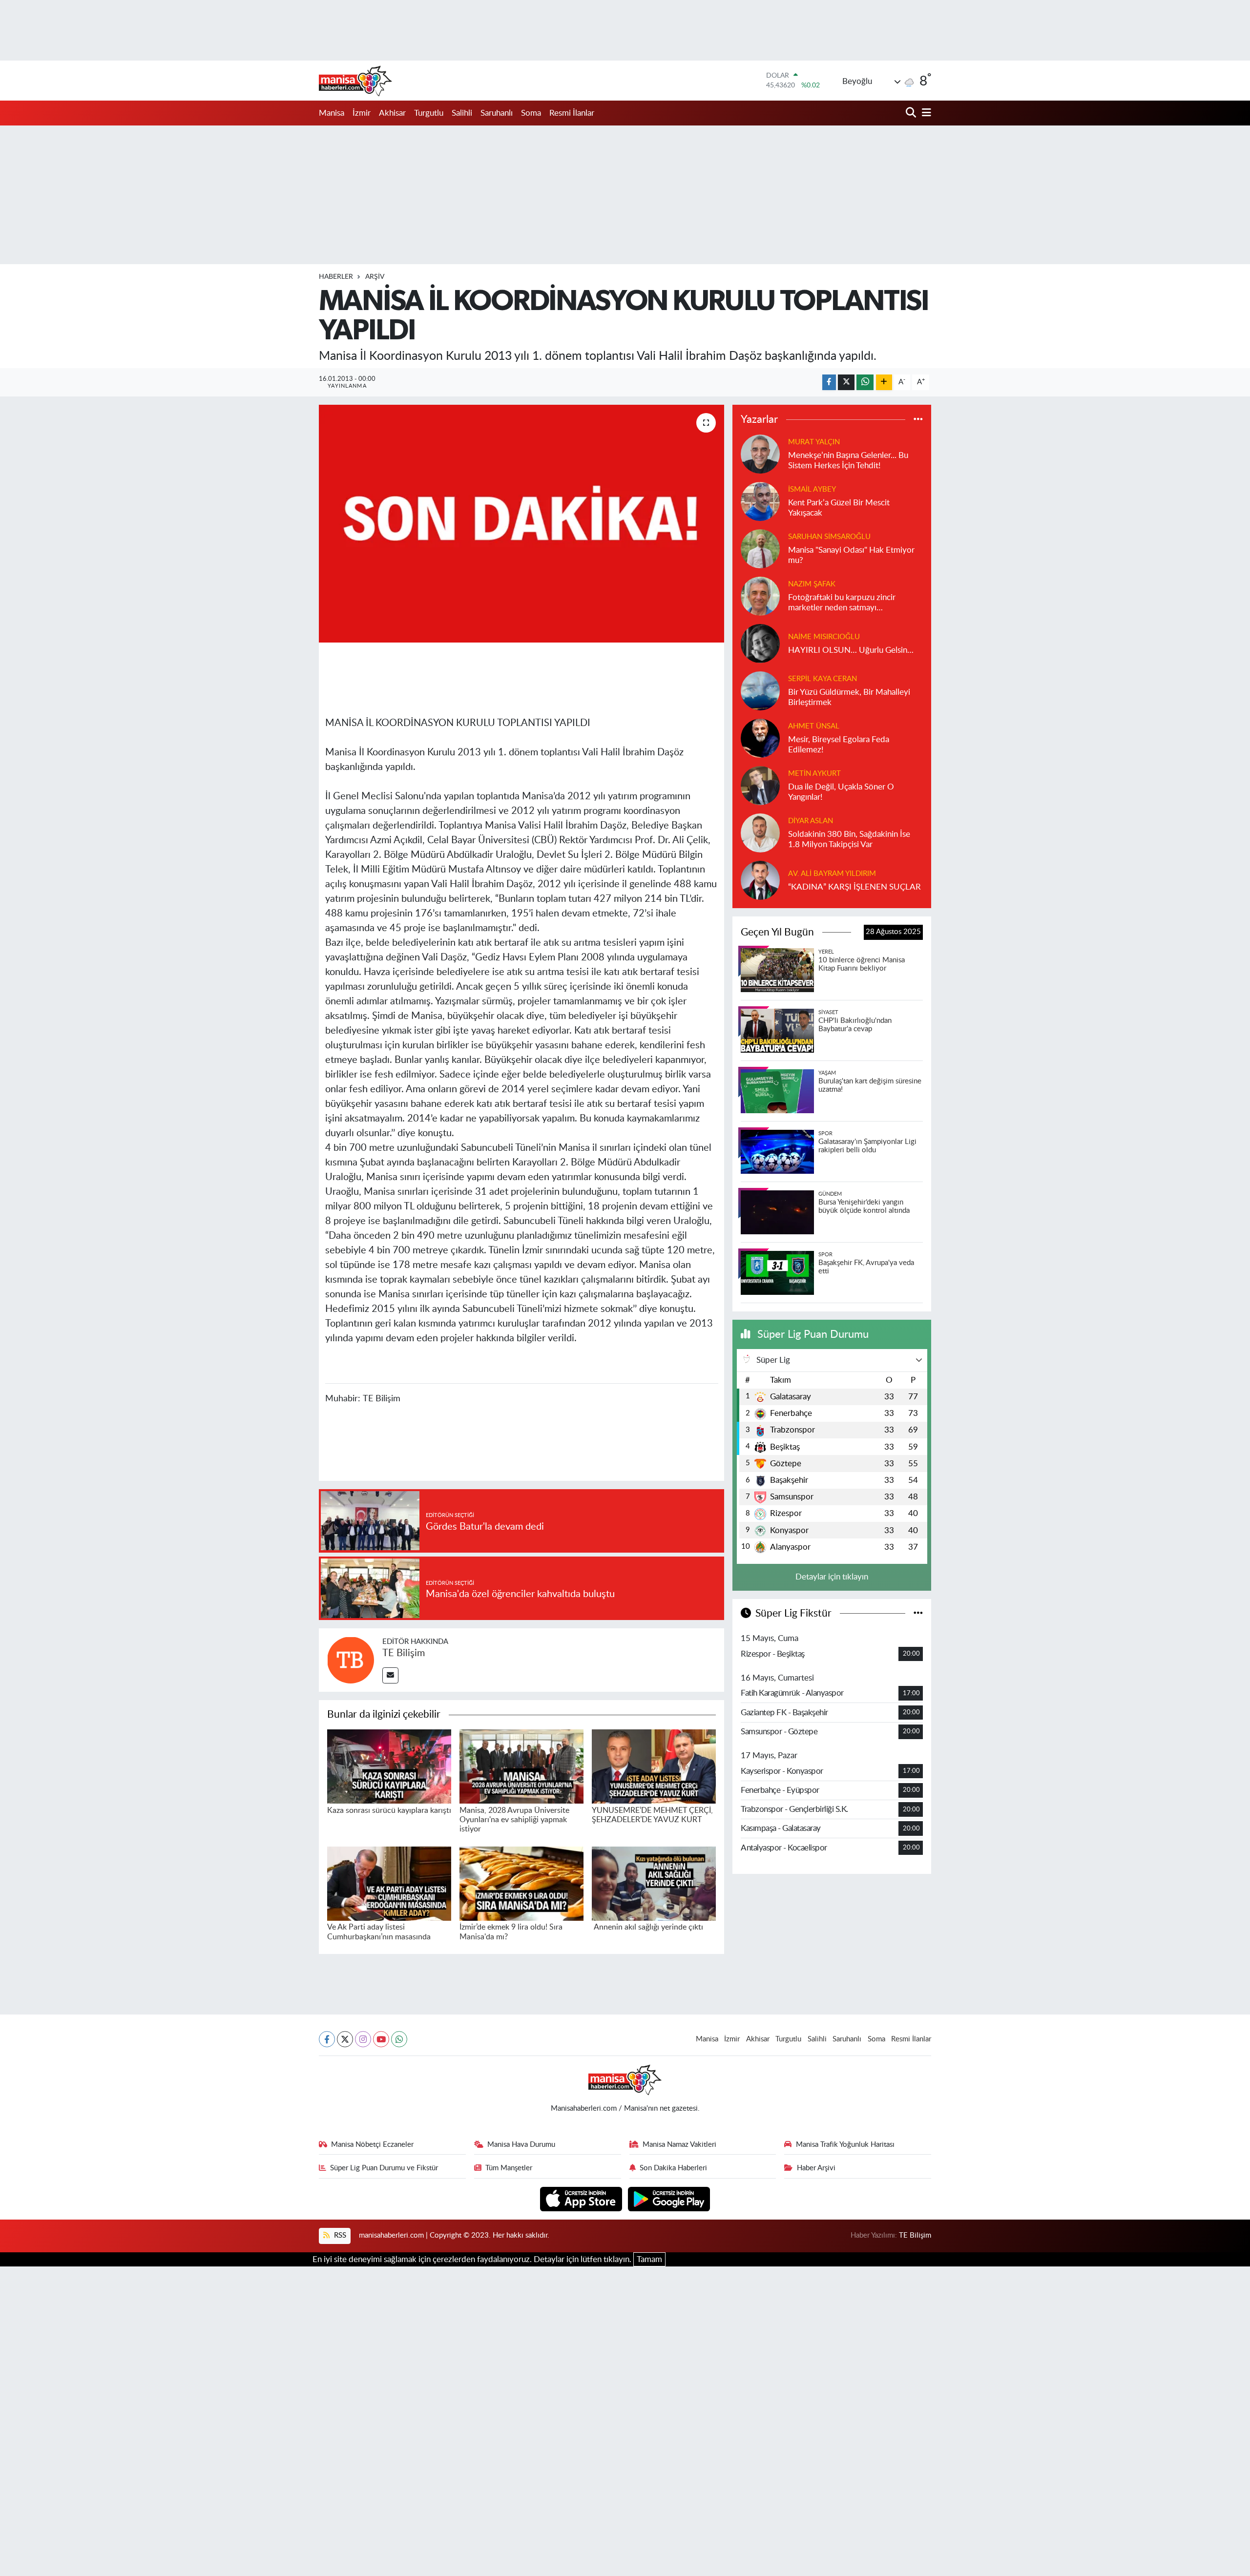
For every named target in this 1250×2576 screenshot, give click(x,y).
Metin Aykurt (814, 774)
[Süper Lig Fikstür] (918, 1613)
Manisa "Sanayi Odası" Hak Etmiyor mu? (851, 555)
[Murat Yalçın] (760, 453)
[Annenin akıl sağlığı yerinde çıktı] (654, 1883)
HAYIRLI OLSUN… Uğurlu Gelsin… (851, 650)
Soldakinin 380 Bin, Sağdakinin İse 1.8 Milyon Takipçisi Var (849, 839)
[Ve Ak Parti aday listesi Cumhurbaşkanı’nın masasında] (389, 1883)
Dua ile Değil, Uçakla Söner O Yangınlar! (841, 792)
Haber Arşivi (816, 2168)
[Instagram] (363, 2039)
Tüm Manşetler (509, 2168)
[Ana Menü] (925, 113)
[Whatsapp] (399, 2039)
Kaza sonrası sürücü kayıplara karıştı (389, 1810)
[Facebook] (327, 2039)
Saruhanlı (497, 113)
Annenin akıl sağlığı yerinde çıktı (647, 1927)
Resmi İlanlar (572, 113)
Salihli (462, 113)
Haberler (336, 277)
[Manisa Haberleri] (355, 81)
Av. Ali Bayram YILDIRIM (832, 874)
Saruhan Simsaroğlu (829, 537)
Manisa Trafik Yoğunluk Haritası (845, 2145)
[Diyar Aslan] (760, 832)
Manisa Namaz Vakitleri (679, 2145)
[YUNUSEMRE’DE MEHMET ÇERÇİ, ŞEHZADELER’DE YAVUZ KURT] (654, 1766)
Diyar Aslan (811, 821)
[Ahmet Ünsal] (760, 737)
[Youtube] (381, 2039)
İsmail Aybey (812, 489)
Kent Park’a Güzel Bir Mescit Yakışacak (839, 508)
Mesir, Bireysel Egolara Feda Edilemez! (839, 745)
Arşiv (375, 277)
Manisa (332, 113)
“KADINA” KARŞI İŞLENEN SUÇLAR (854, 887)
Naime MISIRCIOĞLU (824, 637)
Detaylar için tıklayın (832, 1577)
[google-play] (669, 2199)
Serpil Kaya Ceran (823, 679)
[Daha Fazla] (884, 383)
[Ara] (912, 113)
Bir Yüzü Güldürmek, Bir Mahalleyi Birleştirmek (849, 697)
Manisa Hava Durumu (521, 2145)
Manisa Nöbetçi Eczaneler (372, 2145)
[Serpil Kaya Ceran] (760, 690)
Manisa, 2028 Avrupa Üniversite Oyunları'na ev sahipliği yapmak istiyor (514, 1820)
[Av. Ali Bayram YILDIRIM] (760, 880)
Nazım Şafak (812, 584)
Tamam (649, 2259)
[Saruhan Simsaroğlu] (760, 548)
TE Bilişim (404, 1653)
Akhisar (392, 113)
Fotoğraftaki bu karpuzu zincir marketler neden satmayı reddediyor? (842, 603)
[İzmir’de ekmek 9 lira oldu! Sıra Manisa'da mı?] (521, 1883)
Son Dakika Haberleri (673, 2168)
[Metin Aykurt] (760, 785)
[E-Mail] (390, 1675)
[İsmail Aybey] (760, 501)
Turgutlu (429, 113)
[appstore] (582, 2199)
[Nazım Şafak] (760, 595)
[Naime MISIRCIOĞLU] (760, 643)
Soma (531, 113)
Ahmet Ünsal (814, 726)
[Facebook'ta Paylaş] (829, 383)
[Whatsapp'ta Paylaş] (865, 383)
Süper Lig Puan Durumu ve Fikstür (384, 2168)
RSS (339, 2235)
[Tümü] (918, 420)
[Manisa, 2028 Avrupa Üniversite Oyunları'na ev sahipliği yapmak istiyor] (521, 1766)
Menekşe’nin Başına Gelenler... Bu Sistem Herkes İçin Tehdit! (848, 460)
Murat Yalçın (814, 442)
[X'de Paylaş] (846, 383)
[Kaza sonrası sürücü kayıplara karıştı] (389, 1766)
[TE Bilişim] (351, 1659)
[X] (345, 2039)
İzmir (362, 113)
